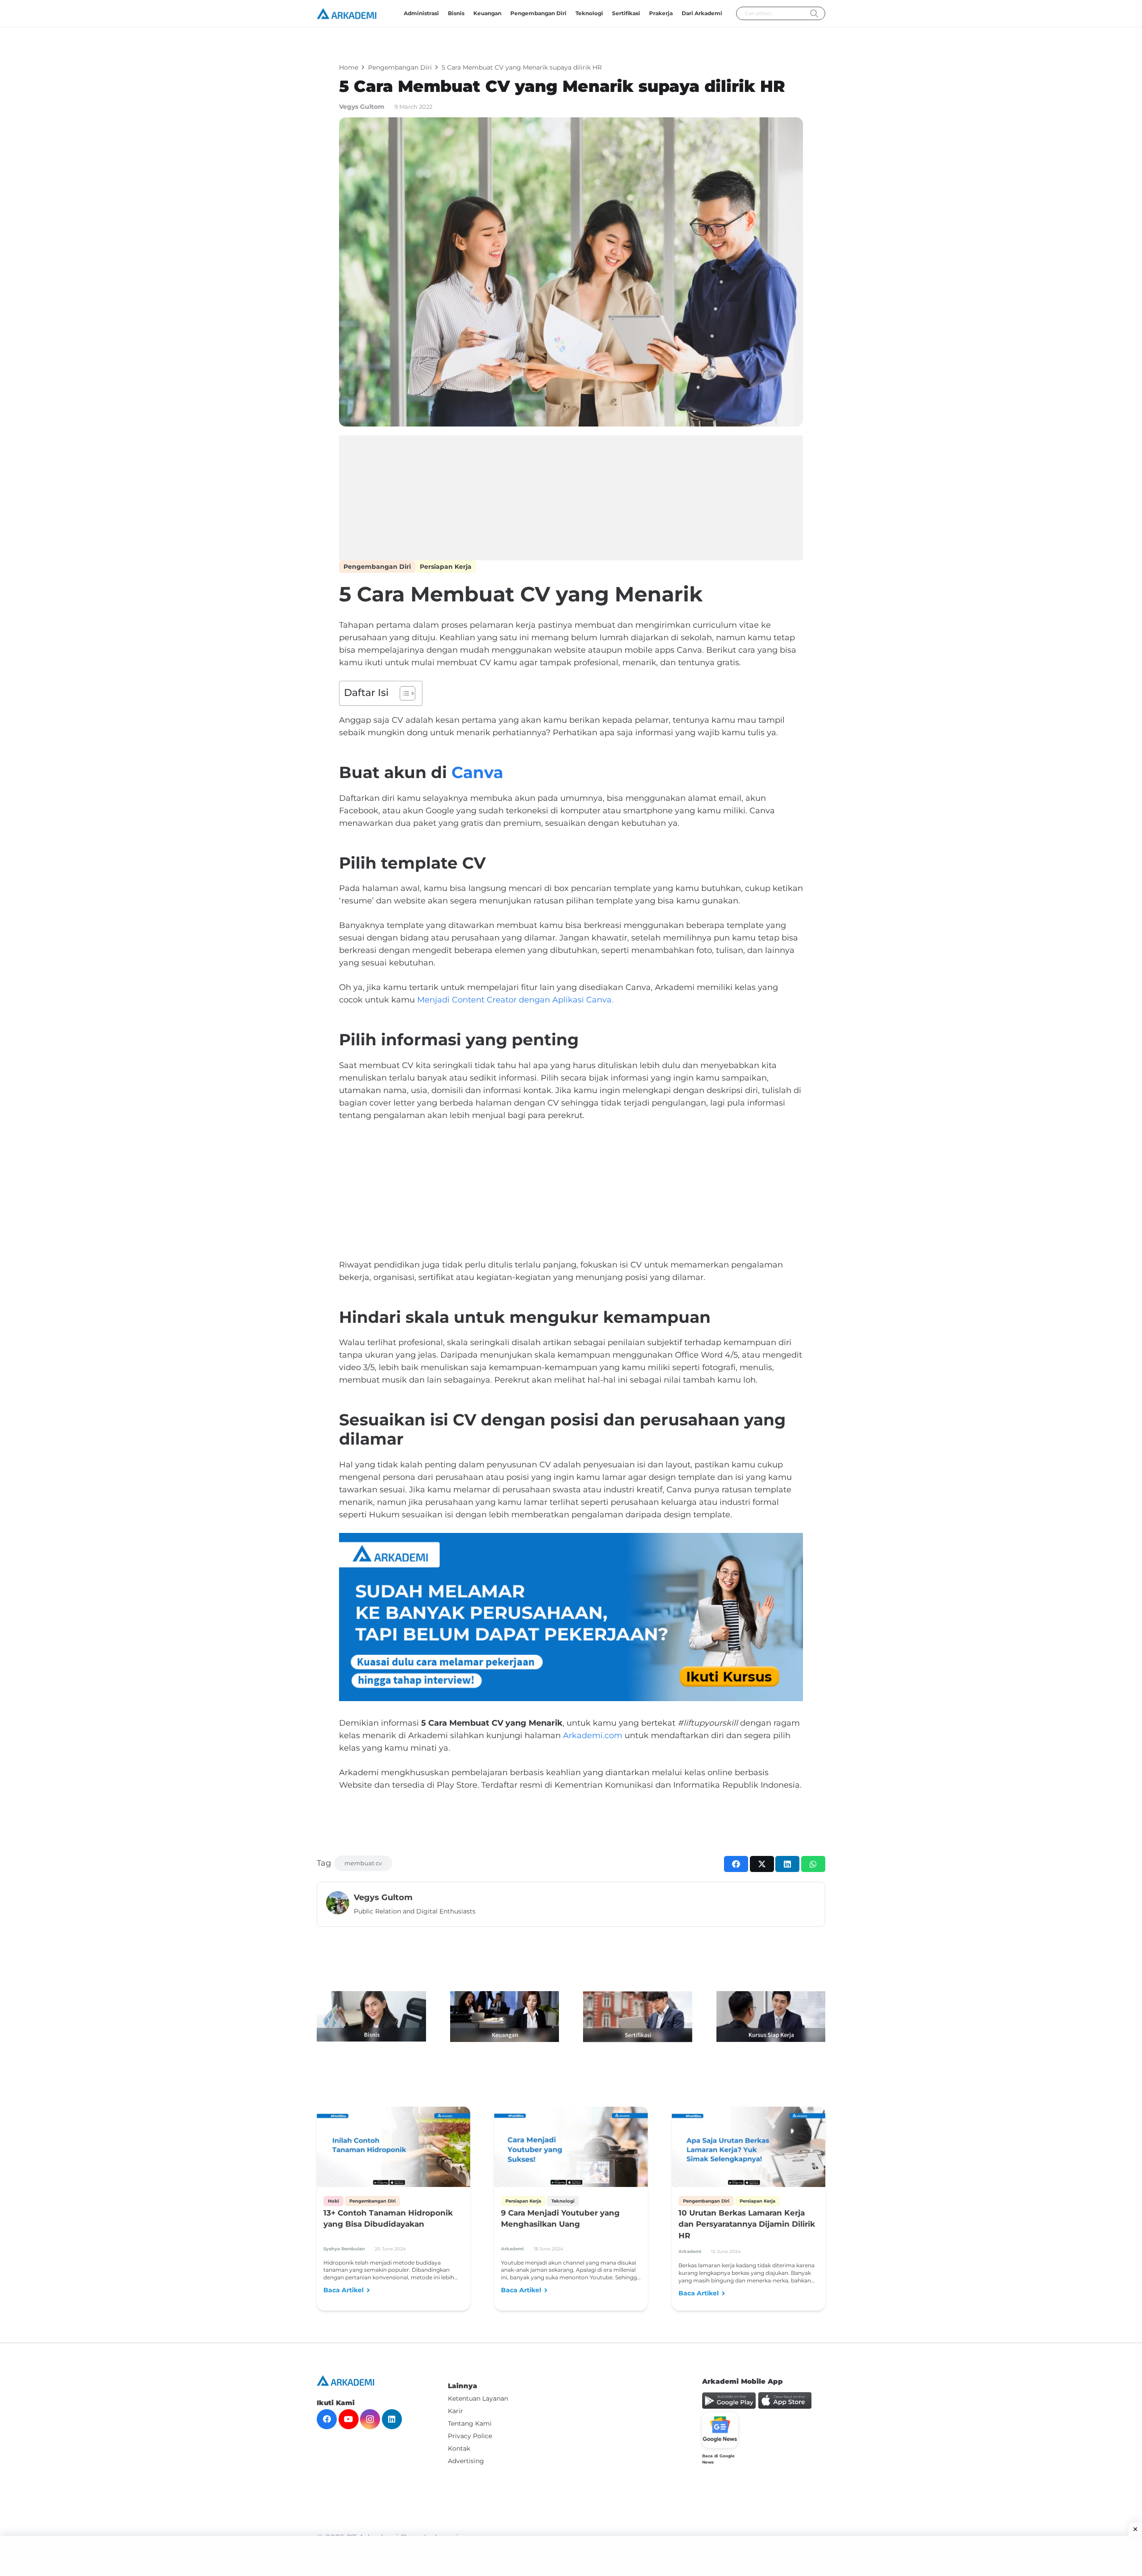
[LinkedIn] (392, 2419)
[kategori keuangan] (505, 2017)
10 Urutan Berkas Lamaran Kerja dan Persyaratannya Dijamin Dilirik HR (747, 2224)
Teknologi (563, 2201)
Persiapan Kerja (446, 567)
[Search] (814, 14)
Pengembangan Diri (377, 567)
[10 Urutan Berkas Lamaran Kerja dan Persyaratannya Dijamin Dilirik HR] (749, 2150)
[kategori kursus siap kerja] (771, 2017)
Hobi (333, 2201)
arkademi (512, 2249)
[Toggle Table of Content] (403, 693)
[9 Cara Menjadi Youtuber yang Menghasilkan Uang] (571, 2150)
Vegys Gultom (362, 107)
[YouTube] (349, 2419)
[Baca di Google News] (720, 2430)
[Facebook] (327, 2419)
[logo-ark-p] (347, 14)
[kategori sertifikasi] (638, 2017)
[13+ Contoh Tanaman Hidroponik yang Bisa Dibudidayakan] (393, 2150)
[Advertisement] (571, 498)
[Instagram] (370, 2419)
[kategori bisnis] (371, 2016)
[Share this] (736, 1864)
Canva (477, 772)
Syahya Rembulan (344, 2249)
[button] (643, 13)
